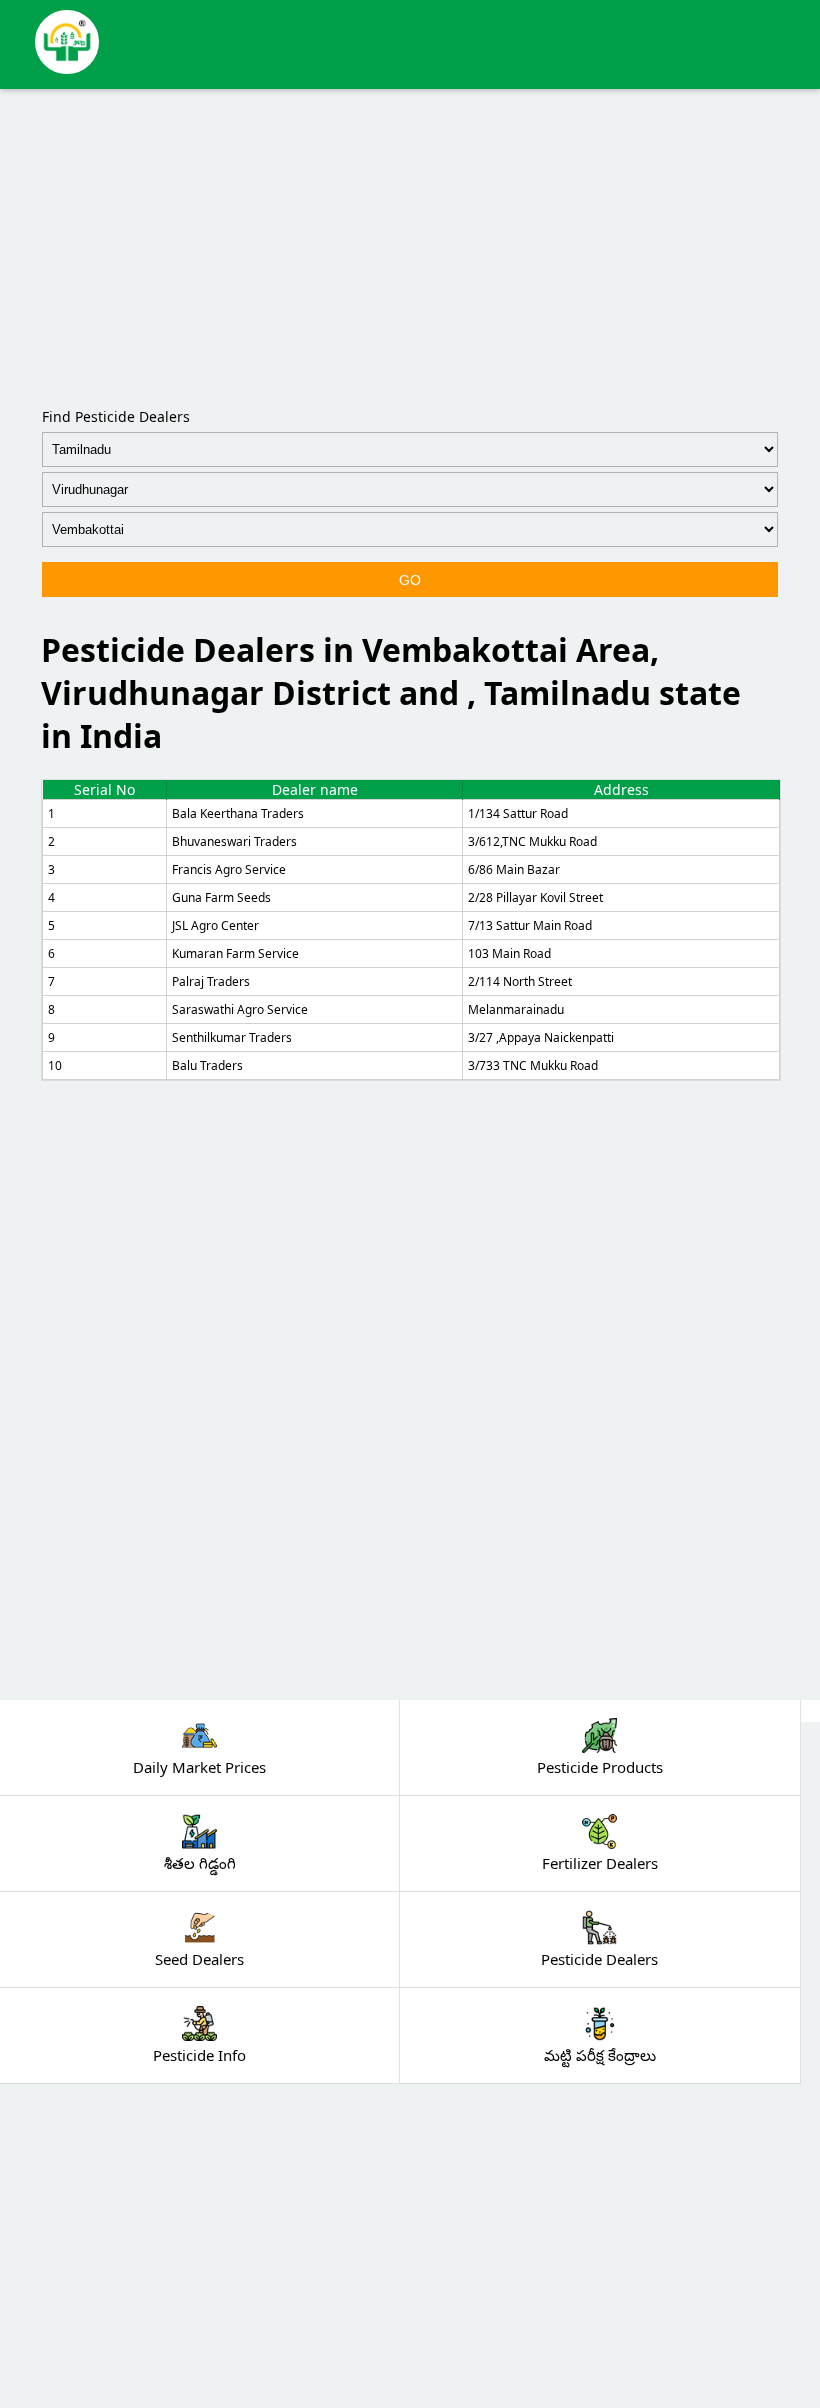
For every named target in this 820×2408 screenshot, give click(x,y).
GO (410, 580)
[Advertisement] (410, 244)
